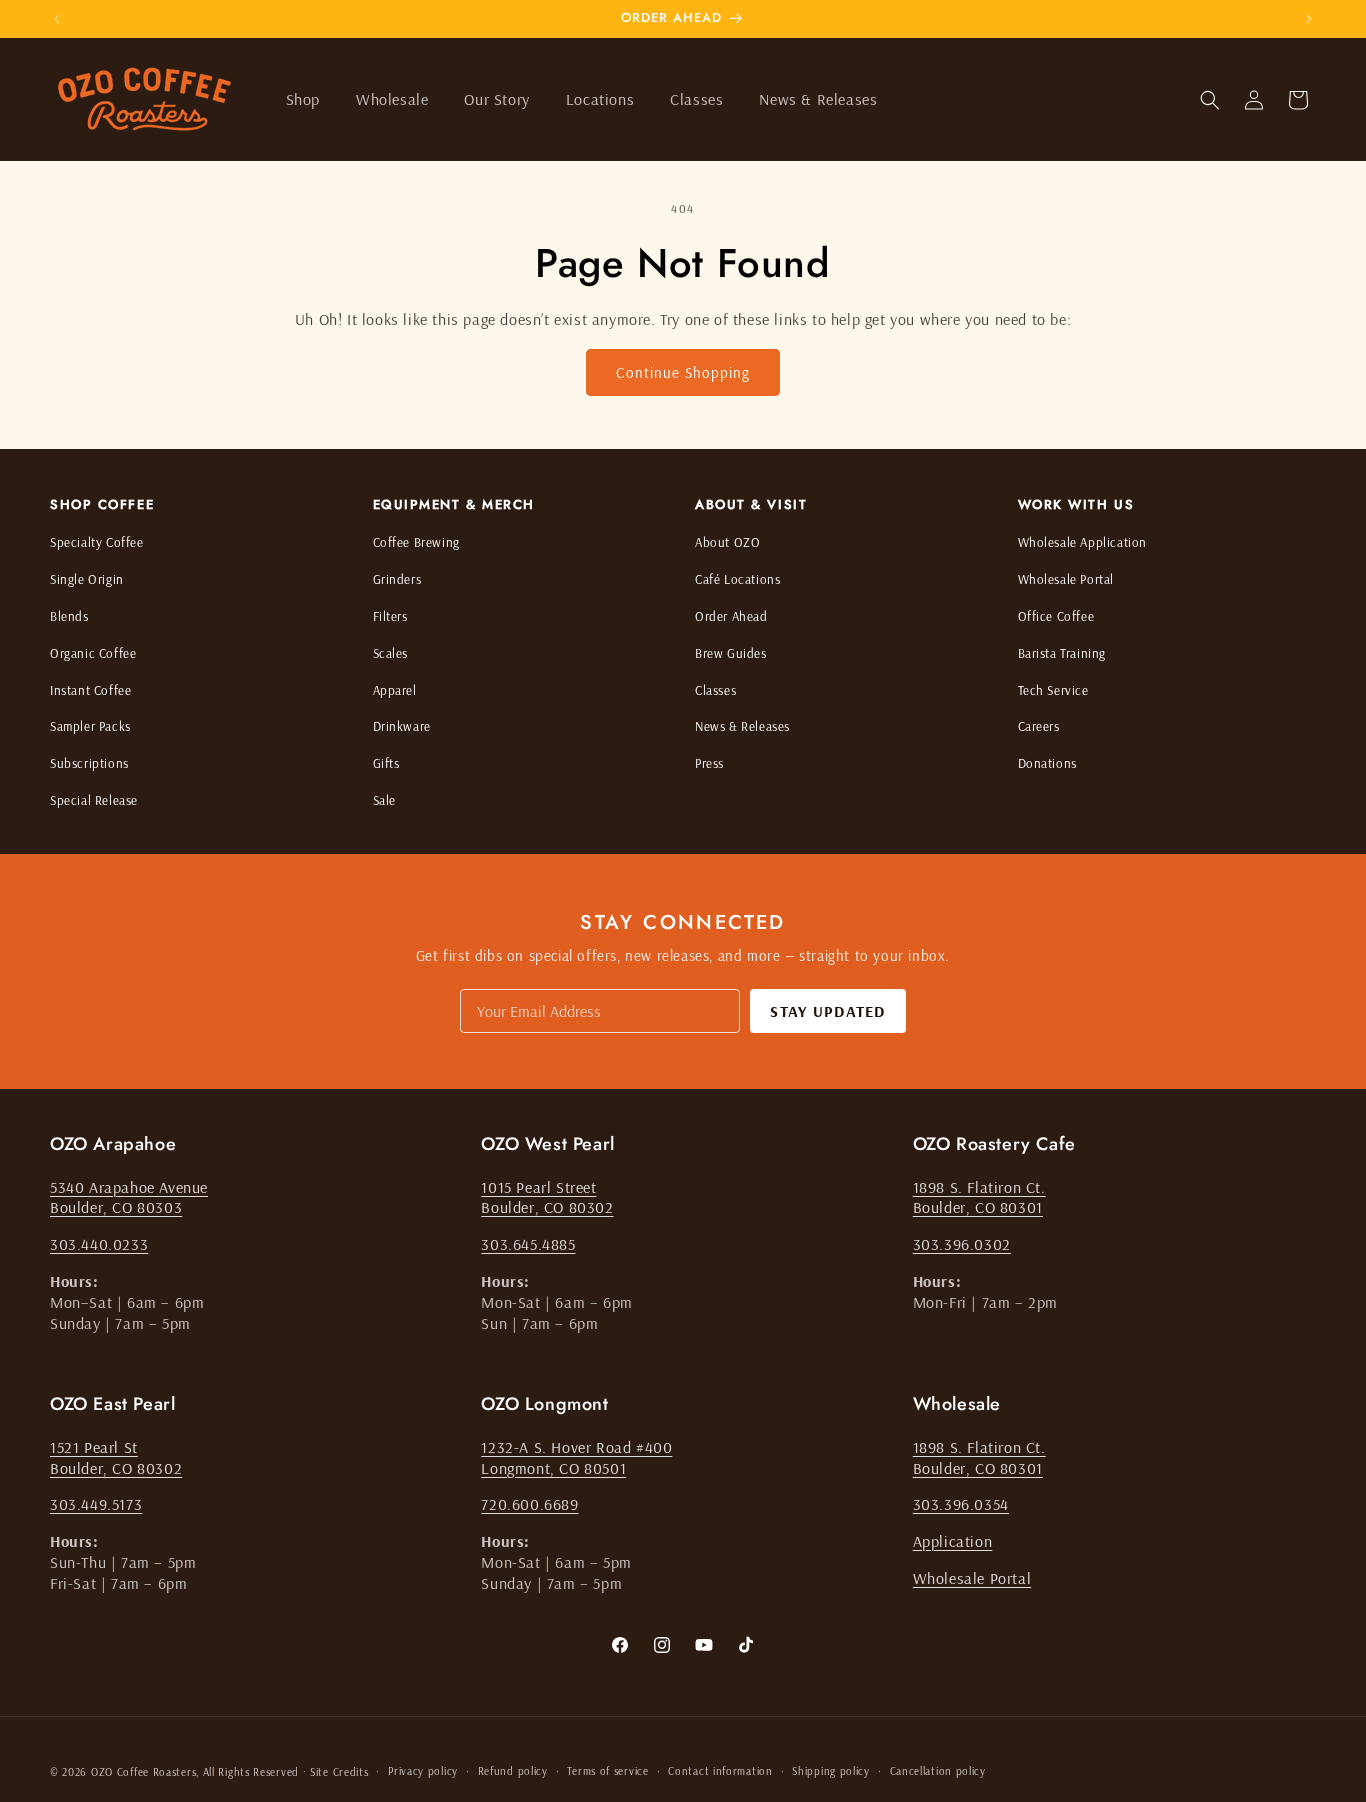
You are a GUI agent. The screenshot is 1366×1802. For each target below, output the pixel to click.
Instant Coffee (90, 690)
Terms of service (607, 1771)
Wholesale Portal (1066, 579)
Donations (1047, 763)
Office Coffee (1056, 616)
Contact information (720, 1771)
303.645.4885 (528, 1244)
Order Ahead (731, 616)
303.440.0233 (99, 1244)
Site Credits (339, 1772)
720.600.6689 (529, 1504)
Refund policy (513, 1771)
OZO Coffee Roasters (143, 1772)
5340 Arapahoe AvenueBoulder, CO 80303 (129, 1197)
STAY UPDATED (827, 1011)
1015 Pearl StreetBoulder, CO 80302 (547, 1197)
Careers (1039, 726)
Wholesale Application (1083, 542)
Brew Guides (731, 653)
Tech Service (1053, 690)
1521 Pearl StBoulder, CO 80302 (116, 1457)
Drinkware (402, 726)
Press (709, 763)
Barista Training (1062, 653)
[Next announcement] (1309, 19)
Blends (69, 616)
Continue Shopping (683, 372)
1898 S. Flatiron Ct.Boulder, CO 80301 (979, 1197)
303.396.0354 (961, 1504)
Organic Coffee (93, 653)
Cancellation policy (938, 1771)
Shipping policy (831, 1771)
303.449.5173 (96, 1504)
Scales (391, 653)
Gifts (386, 763)
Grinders (397, 579)
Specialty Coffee (97, 542)
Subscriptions (89, 763)
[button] (303, 99)
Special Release (94, 800)
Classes (715, 690)
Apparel (395, 690)
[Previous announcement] (57, 19)
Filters (390, 616)
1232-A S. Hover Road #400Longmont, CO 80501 (576, 1457)
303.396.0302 (962, 1244)
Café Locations (737, 579)
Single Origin (87, 579)
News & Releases (742, 726)
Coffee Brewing (416, 542)
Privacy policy (423, 1771)
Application (953, 1541)
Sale (384, 800)
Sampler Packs (90, 726)
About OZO (727, 542)
